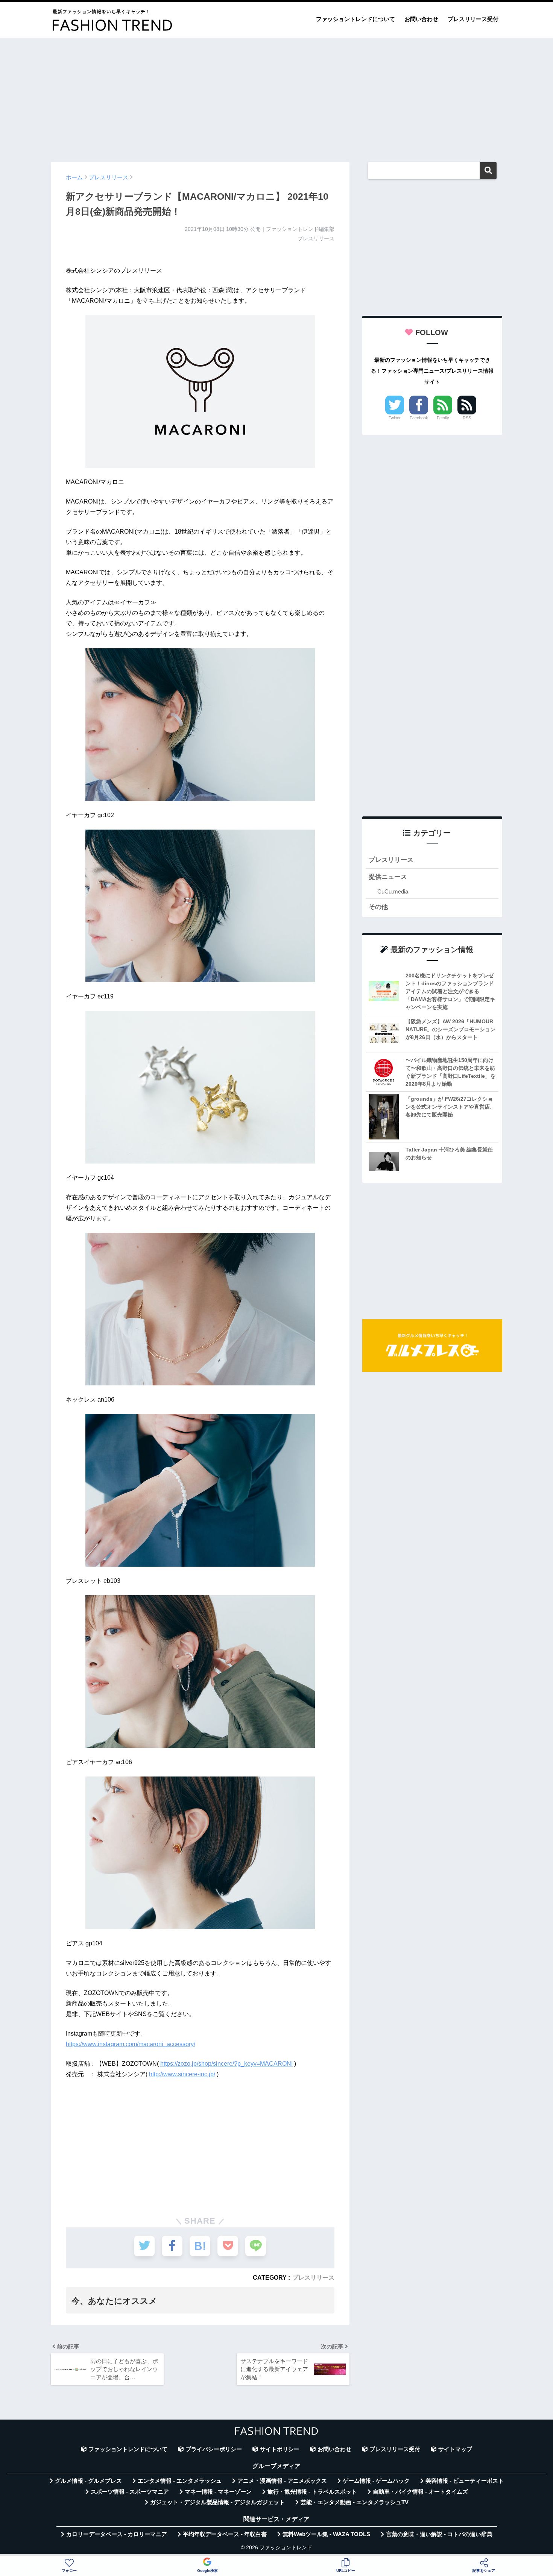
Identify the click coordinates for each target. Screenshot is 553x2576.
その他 (378, 907)
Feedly (443, 418)
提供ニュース (388, 877)
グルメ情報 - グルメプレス (88, 2481)
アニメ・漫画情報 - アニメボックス (282, 2481)
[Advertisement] (276, 97)
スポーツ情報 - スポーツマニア (130, 2492)
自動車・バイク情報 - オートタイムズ (420, 2492)
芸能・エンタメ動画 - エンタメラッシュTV (355, 2502)
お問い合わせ (421, 19)
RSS (467, 418)
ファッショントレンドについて (355, 19)
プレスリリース (313, 2277)
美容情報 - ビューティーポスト (465, 2481)
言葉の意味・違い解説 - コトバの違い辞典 (439, 2534)
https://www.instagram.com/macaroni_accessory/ (131, 2044)
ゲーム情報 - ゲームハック (376, 2481)
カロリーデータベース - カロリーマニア (117, 2534)
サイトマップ (455, 2449)
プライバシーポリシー (214, 2449)
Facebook (419, 418)
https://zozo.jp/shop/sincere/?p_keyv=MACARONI (226, 2064)
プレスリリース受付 (473, 19)
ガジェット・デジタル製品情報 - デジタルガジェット (217, 2502)
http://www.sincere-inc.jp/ (182, 2074)
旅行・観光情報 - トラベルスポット (312, 2492)
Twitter (395, 418)
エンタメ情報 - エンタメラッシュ (180, 2481)
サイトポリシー (280, 2449)
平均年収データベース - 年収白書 (225, 2534)
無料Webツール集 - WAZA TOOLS (326, 2534)
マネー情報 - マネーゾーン (218, 2492)
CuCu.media (393, 891)
